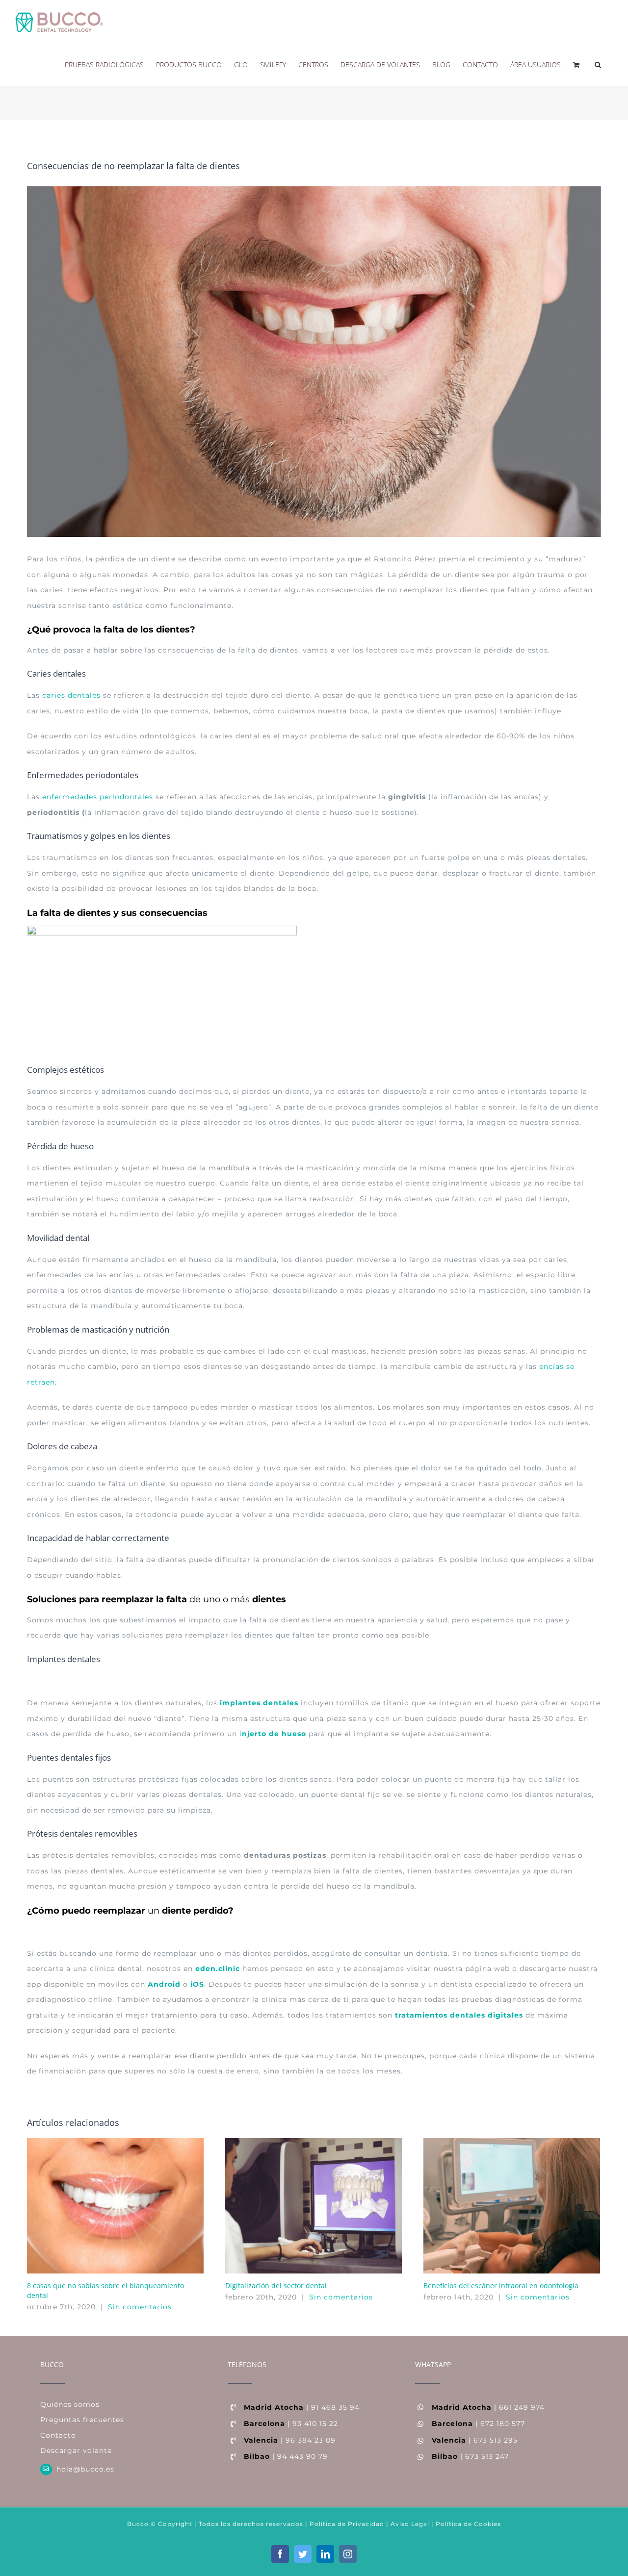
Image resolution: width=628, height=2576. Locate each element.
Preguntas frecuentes (82, 2420)
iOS (197, 1984)
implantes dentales (259, 1703)
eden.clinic (218, 1969)
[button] (598, 64)
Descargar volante (76, 2450)
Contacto (58, 2435)
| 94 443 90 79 (286, 2456)
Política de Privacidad (346, 2524)
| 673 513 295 (475, 2440)
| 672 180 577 (478, 2424)
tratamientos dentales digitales (459, 2015)
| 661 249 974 (488, 2407)
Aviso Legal (410, 2524)
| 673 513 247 (470, 2456)
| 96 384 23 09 (290, 2440)
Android (164, 1984)
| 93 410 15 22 (291, 2424)
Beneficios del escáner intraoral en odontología (501, 2286)
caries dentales (71, 695)
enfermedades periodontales (98, 797)
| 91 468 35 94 (302, 2407)
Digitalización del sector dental (276, 2286)
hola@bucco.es (85, 2469)
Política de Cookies (468, 2524)
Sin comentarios (140, 2307)
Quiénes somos (70, 2404)
